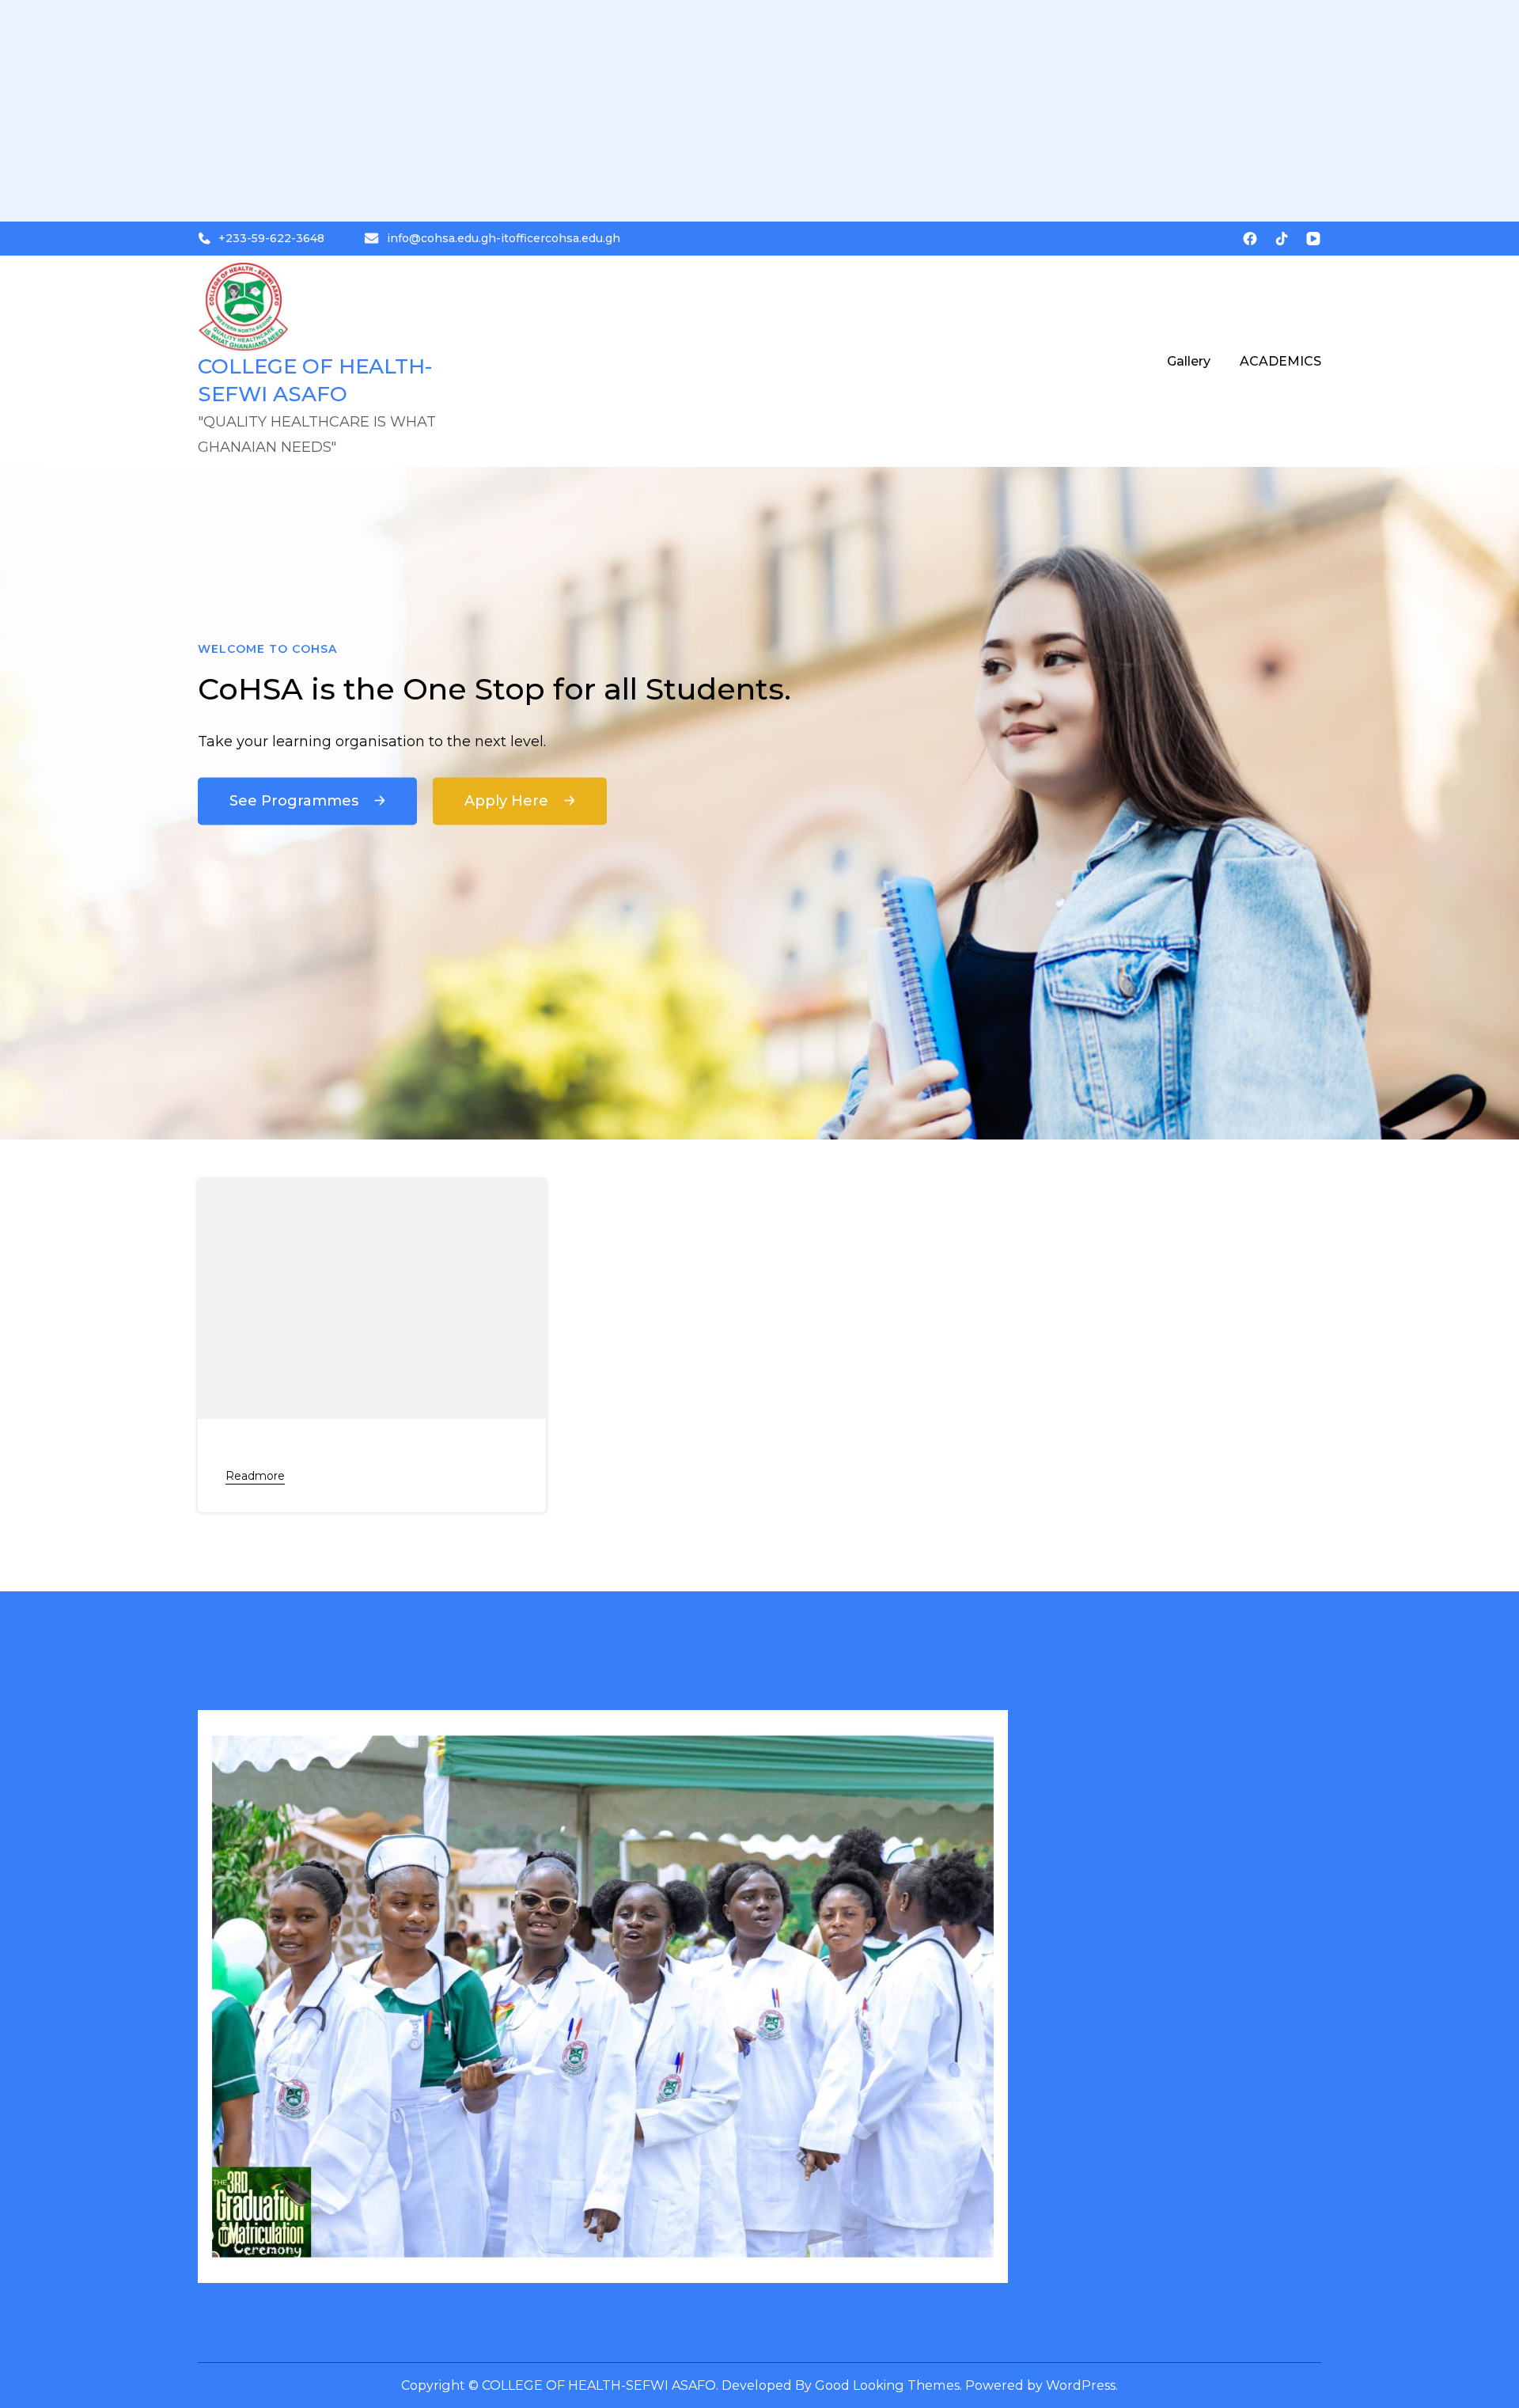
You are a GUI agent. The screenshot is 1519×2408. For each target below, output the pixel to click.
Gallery (1189, 361)
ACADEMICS (1280, 361)
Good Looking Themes (887, 2385)
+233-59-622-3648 (271, 238)
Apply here (508, 801)
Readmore (255, 1476)
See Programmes (296, 801)
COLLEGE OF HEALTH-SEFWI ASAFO (599, 2385)
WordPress (1081, 2385)
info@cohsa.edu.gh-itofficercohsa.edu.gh (504, 238)
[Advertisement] (475, 111)
